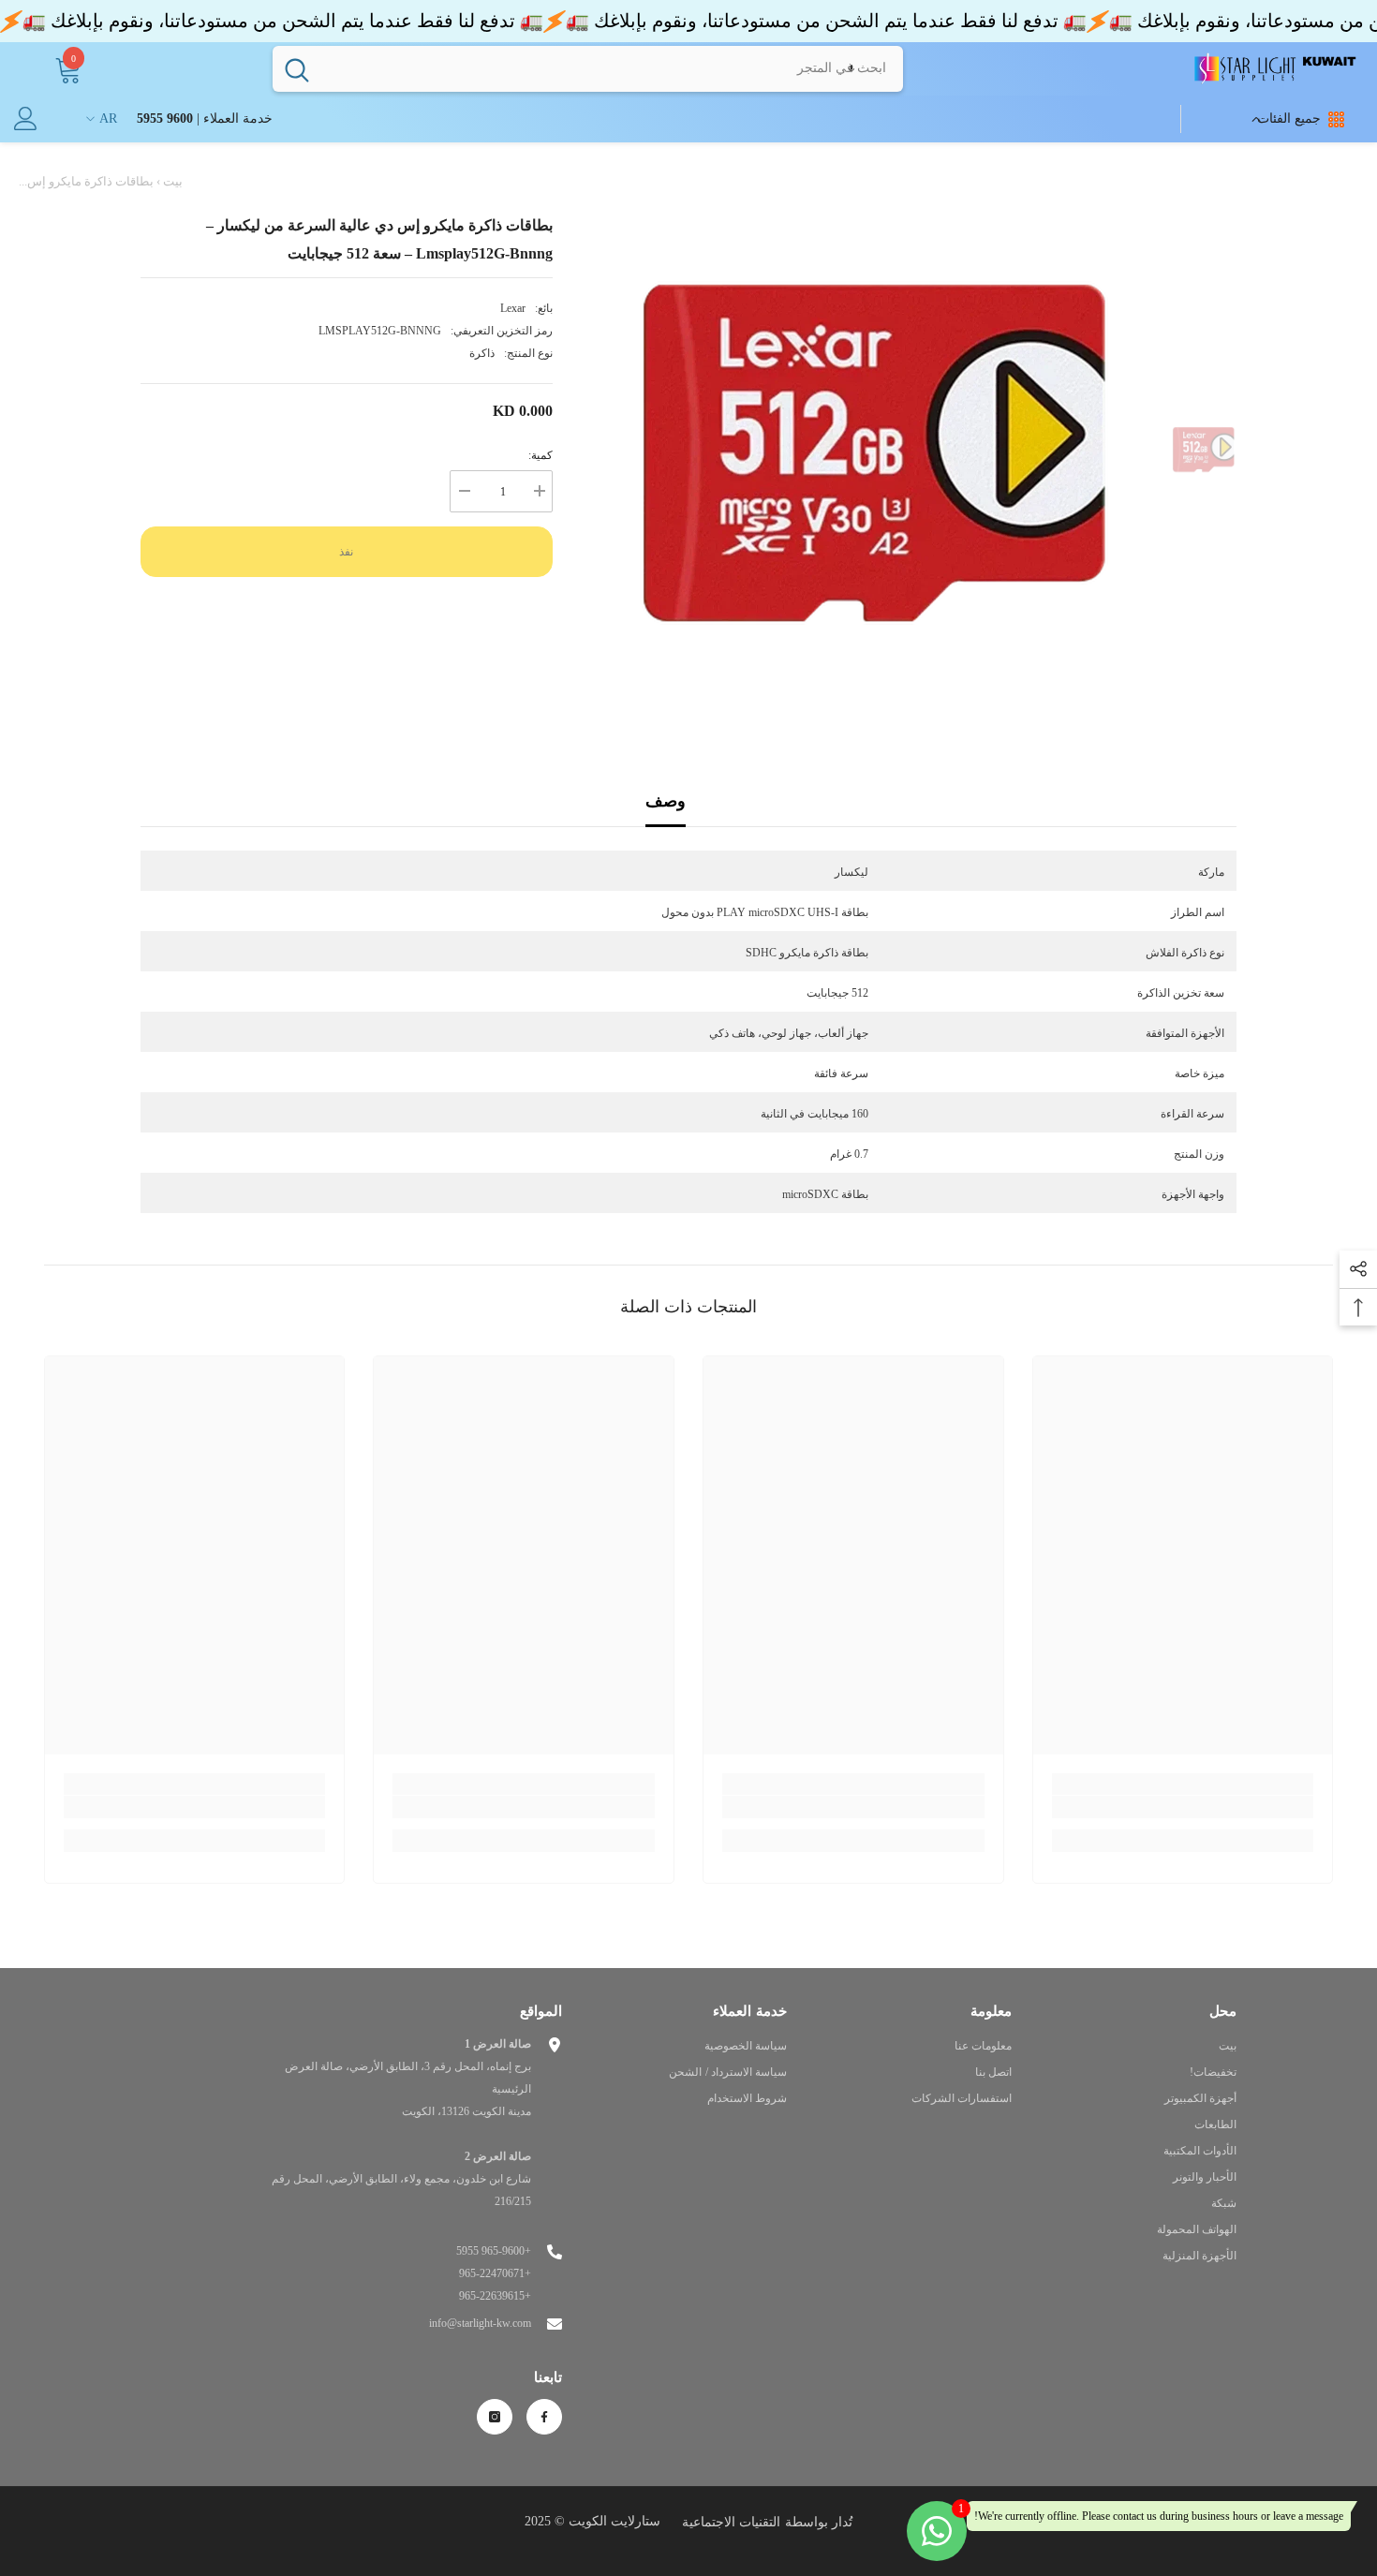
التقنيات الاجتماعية (731, 2522)
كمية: (540, 455)
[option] (875, 452)
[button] (851, 68)
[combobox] (612, 68)
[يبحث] (588, 68)
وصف (666, 801)
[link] (1183, 1807)
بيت (173, 181)
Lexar (513, 308)
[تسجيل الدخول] (26, 118)
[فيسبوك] (544, 2417)
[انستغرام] (495, 2417)
